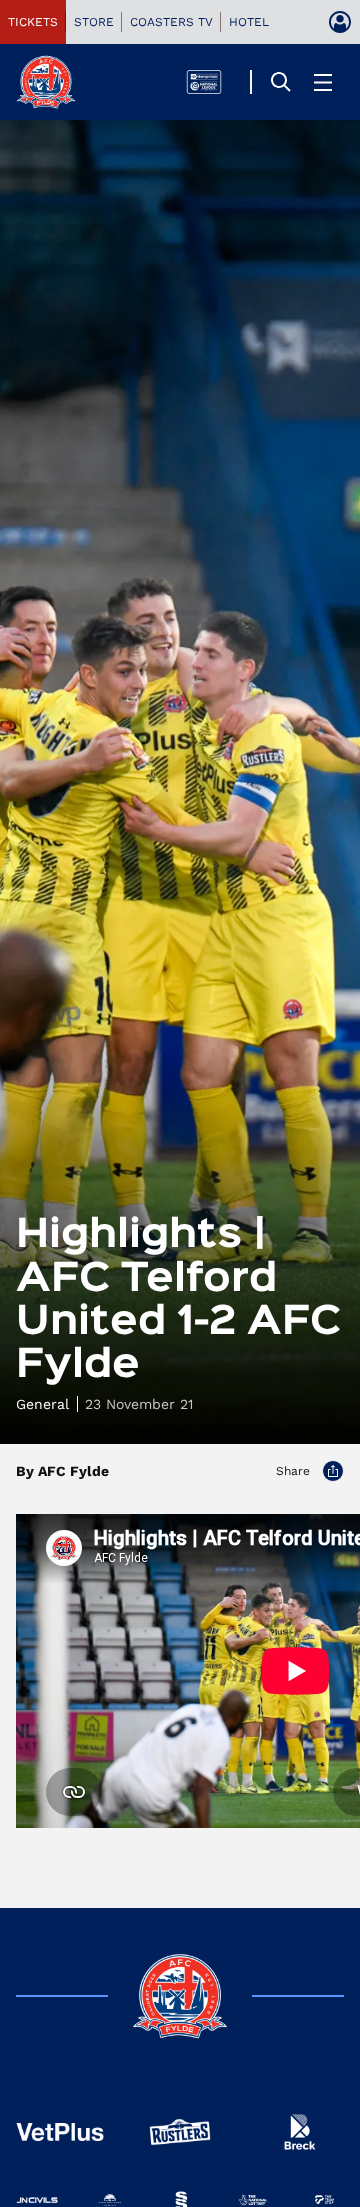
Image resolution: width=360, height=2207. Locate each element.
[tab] (33, 22)
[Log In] (340, 22)
